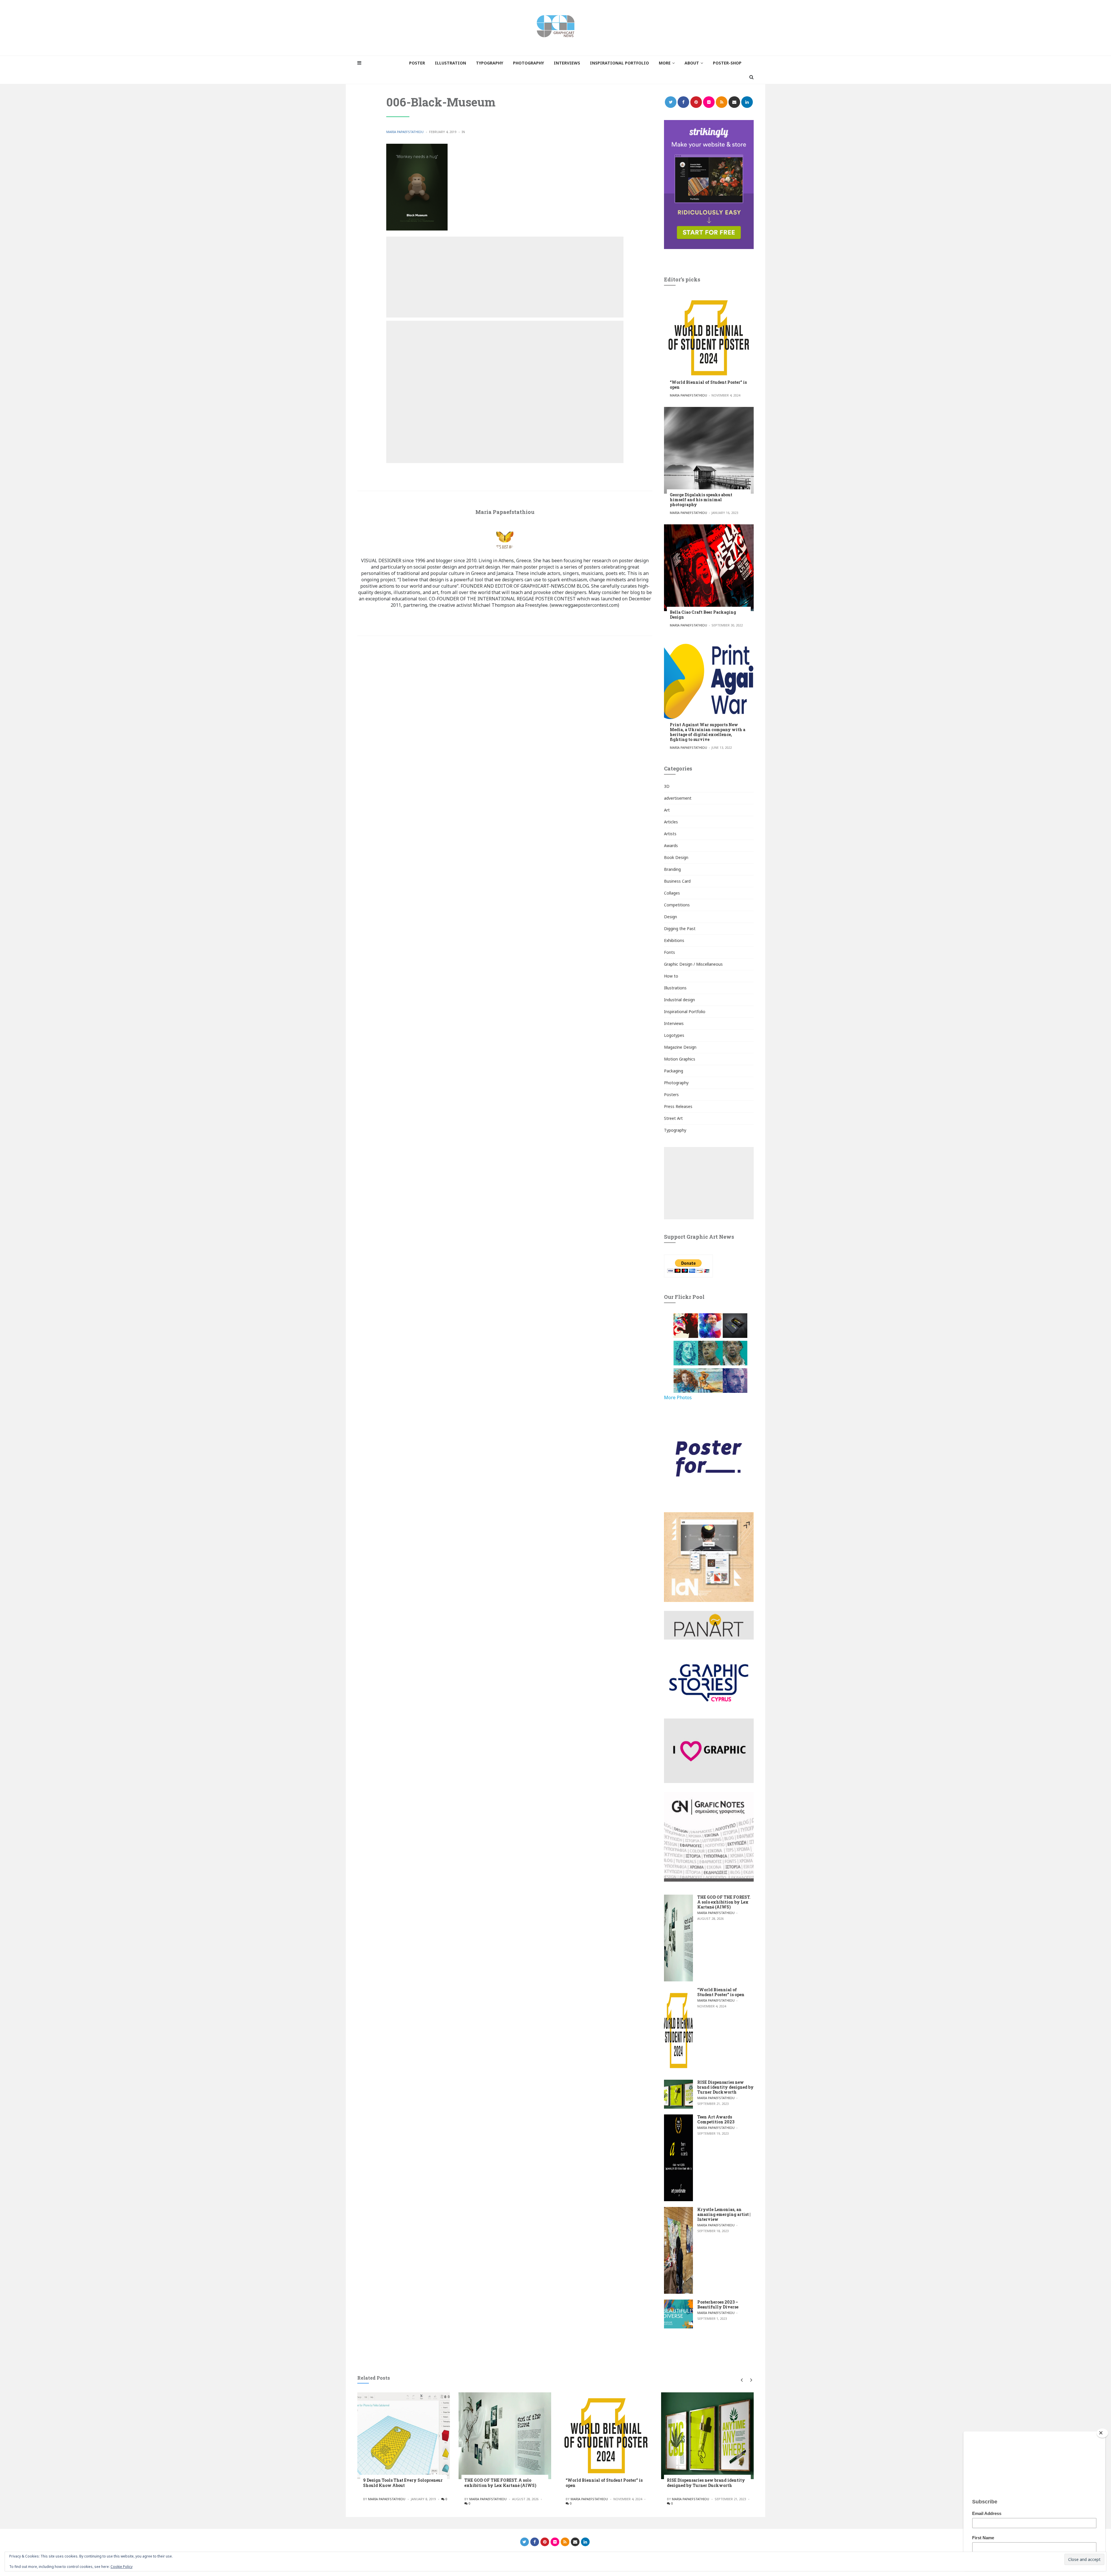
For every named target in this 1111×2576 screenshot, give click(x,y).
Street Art (673, 1118)
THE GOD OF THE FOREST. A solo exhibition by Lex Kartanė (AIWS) (724, 1902)
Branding (672, 869)
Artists (670, 834)
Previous (741, 2380)
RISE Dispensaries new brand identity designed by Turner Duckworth (725, 2087)
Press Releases (678, 1106)
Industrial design (679, 1000)
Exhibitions (674, 940)
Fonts (669, 952)
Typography (675, 1130)
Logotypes (674, 1035)
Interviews (674, 1023)
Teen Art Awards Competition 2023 (716, 2119)
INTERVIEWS (567, 63)
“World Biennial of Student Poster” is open (708, 385)
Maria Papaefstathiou (405, 132)
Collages (672, 893)
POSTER (417, 63)
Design (671, 917)
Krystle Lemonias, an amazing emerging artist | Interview (724, 2214)
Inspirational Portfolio (685, 1012)
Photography (676, 1083)
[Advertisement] (505, 277)
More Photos (678, 1397)
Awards (671, 846)
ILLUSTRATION (450, 63)
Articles (671, 822)
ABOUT (692, 63)
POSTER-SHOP (727, 63)
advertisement (678, 798)
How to (671, 976)
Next (750, 2380)
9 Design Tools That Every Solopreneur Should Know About (403, 2483)
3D (667, 786)
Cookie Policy (122, 2567)
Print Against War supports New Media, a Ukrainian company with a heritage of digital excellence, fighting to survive (708, 732)
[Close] (1102, 2433)
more (665, 63)
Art (667, 810)
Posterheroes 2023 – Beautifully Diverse (718, 2304)
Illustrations (675, 988)
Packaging (674, 1071)
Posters (671, 1095)
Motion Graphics (680, 1059)
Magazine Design (680, 1047)
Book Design (676, 857)
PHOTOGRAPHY (528, 63)
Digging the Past (680, 929)
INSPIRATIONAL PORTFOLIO (619, 63)
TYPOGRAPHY (490, 63)
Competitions (677, 905)
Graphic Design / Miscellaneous (693, 964)
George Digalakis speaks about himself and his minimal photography (701, 500)
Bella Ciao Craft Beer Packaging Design (703, 615)
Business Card (677, 881)
